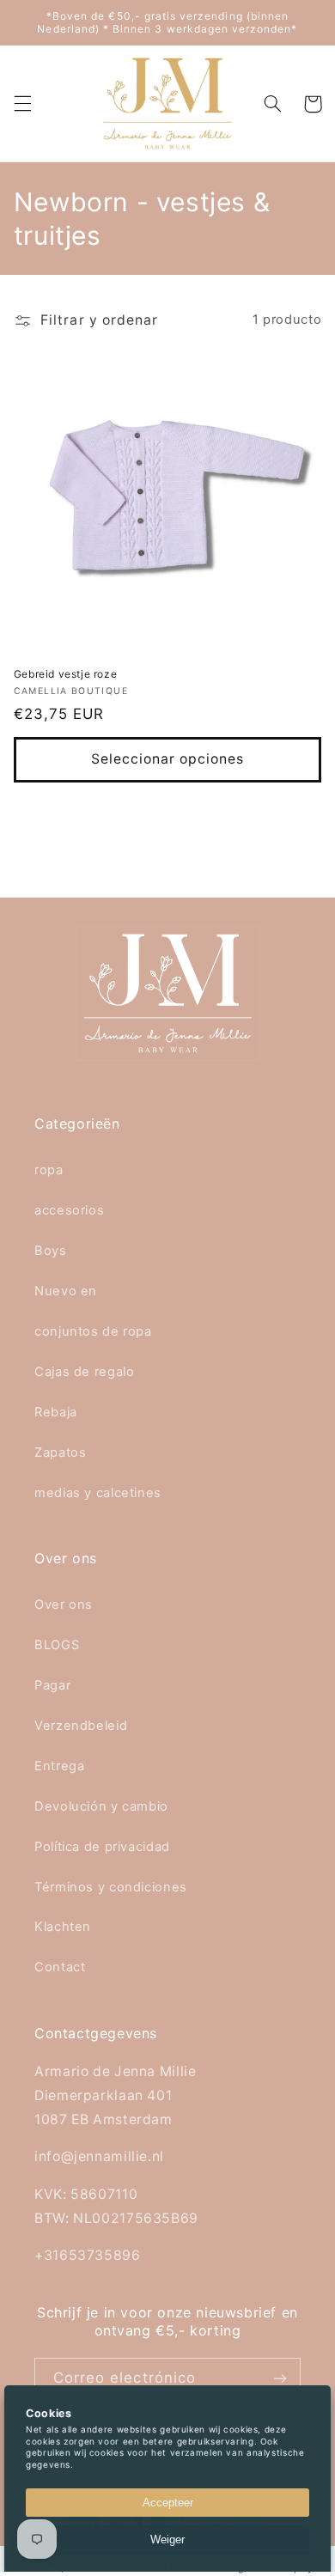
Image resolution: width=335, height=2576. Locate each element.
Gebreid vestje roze (65, 674)
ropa (49, 1170)
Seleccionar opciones (168, 759)
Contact (60, 1967)
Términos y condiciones (111, 1887)
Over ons (64, 1605)
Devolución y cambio (101, 1806)
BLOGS (57, 1645)
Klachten (63, 1927)
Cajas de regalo (84, 1372)
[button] (22, 104)
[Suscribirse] (280, 2379)
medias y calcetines (98, 1493)
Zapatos (60, 1452)
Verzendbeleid (81, 1726)
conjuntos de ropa (93, 1331)
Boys (51, 1251)
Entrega (59, 1766)
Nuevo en (66, 1291)
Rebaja (56, 1412)
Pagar (52, 1685)
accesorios (69, 1210)
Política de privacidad (102, 1847)
